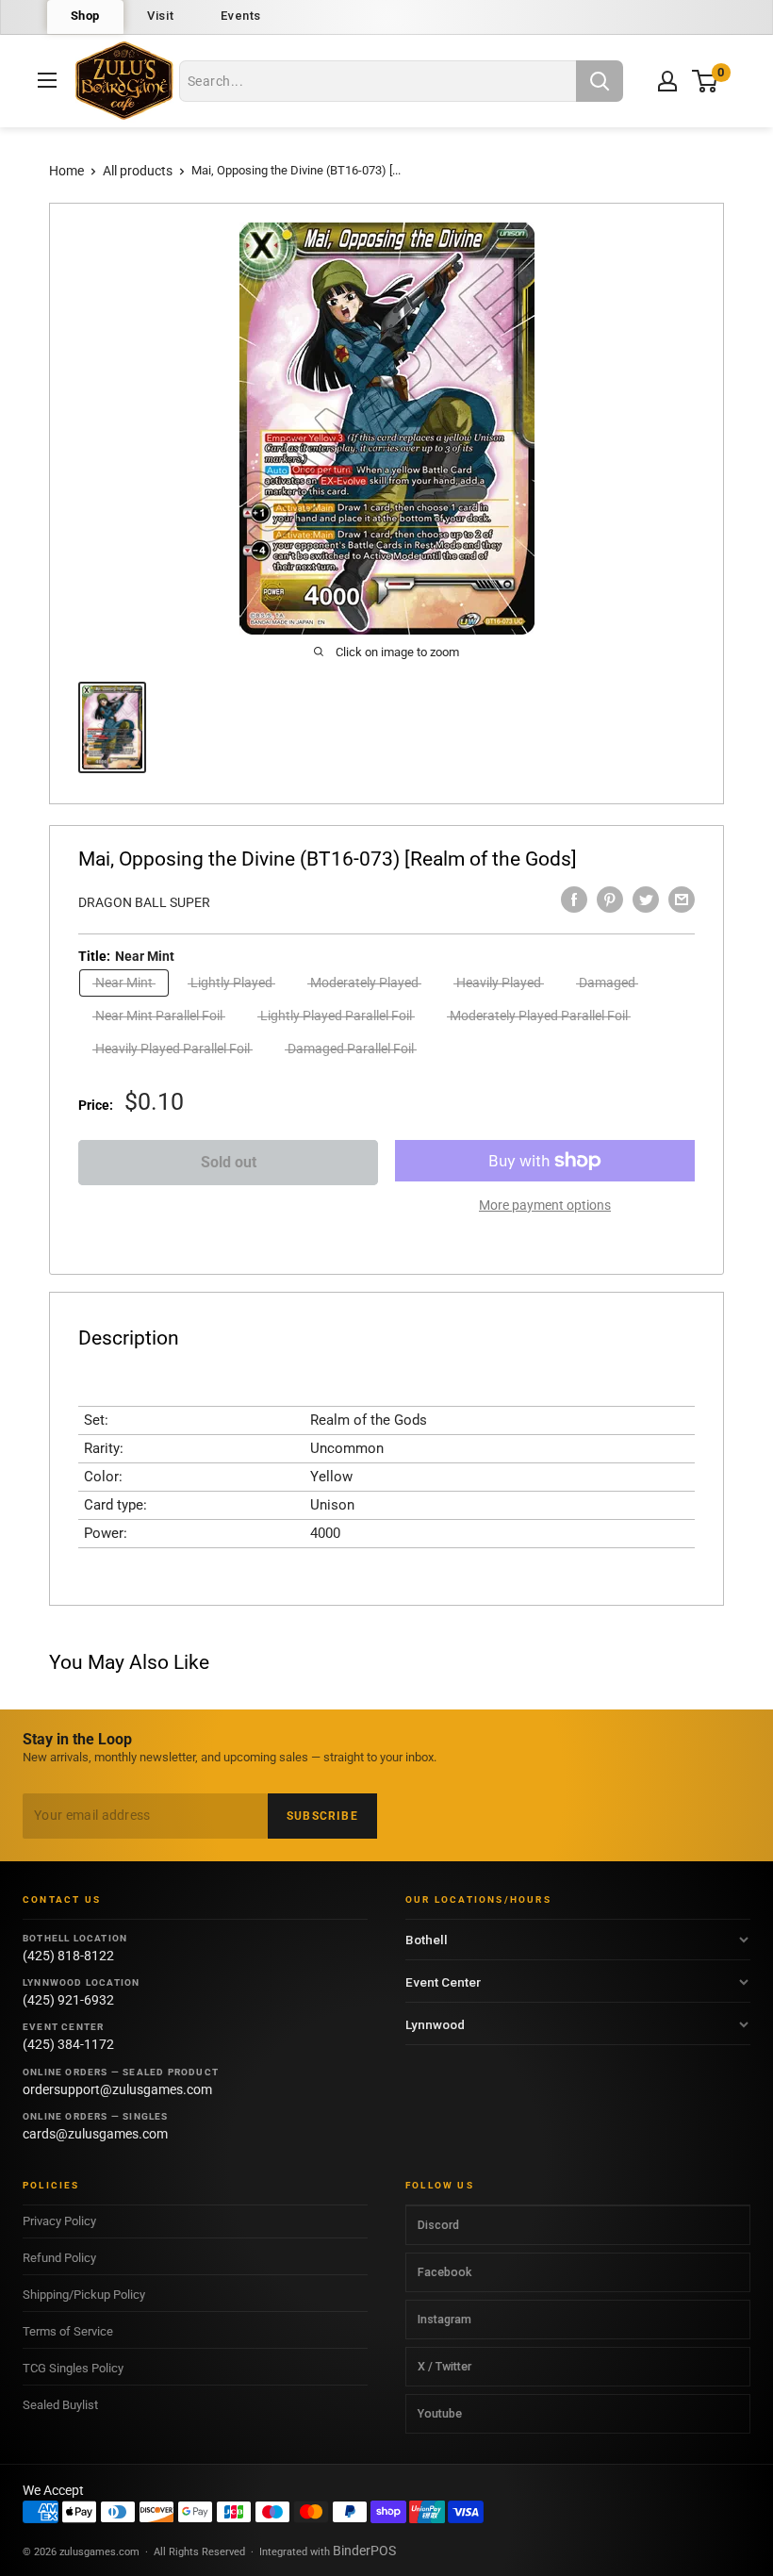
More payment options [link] (545, 1205)
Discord (438, 2225)
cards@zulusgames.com (95, 2134)
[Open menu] (47, 80)
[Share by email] (682, 900)
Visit (160, 16)
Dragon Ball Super (144, 902)
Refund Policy (59, 2258)
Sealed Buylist (60, 2405)
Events (241, 16)
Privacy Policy (59, 2221)
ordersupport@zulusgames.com (117, 2089)
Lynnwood (435, 2024)
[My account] (667, 81)
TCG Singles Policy (73, 2368)
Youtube (440, 2413)
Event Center (443, 1982)
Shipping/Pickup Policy (84, 2295)
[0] (706, 81)
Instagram (444, 2319)
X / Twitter (444, 2366)
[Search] (600, 81)
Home (66, 171)
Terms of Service (68, 2331)
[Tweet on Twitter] (646, 900)
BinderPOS (364, 2551)
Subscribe (322, 1816)
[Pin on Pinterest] (610, 900)
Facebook (444, 2272)
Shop (86, 16)
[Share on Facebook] (574, 900)
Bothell (427, 1940)
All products (138, 171)
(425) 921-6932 (68, 2000)
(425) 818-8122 (68, 1956)
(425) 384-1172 (68, 2044)
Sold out (229, 1162)
